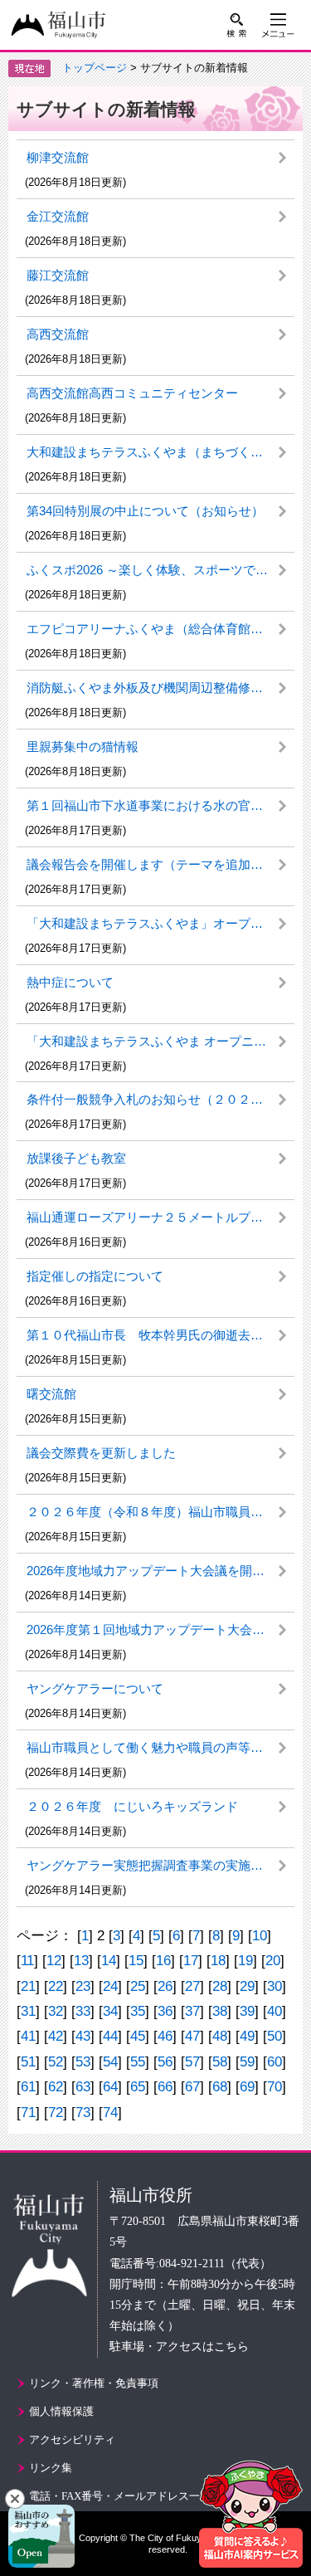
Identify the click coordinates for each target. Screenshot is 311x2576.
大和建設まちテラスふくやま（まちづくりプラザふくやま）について (160, 452)
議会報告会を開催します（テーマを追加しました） (160, 864)
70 (275, 2087)
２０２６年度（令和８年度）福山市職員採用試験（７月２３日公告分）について (160, 1512)
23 (83, 1986)
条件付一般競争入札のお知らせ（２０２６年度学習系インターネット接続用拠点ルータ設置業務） (160, 1099)
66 (165, 2087)
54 (110, 2062)
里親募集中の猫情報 (83, 746)
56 (165, 2062)
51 (28, 2062)
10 (260, 1936)
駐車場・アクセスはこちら (179, 2347)
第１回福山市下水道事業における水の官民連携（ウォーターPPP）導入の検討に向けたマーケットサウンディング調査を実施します (160, 805)
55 (138, 2062)
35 (138, 2011)
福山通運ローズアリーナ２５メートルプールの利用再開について (160, 1217)
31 (28, 2011)
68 (220, 2087)
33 (83, 2011)
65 (138, 2087)
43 (83, 2036)
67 (192, 2087)
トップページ (95, 68)
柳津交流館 (58, 157)
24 (110, 1986)
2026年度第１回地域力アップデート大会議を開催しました (160, 1630)
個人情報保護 (61, 2411)
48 (220, 2036)
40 (275, 2011)
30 (275, 1986)
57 (192, 2062)
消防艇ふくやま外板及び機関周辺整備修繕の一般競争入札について (160, 688)
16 (163, 1961)
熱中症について (70, 982)
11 (27, 1961)
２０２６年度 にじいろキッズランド (132, 1806)
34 (110, 2011)
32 (56, 2011)
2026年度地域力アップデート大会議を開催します (160, 1571)
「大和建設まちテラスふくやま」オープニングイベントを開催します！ (160, 923)
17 (191, 1961)
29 (247, 1986)
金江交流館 (58, 216)
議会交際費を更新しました (101, 1453)
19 (245, 1961)
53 (83, 2062)
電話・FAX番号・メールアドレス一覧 (120, 2496)
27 (192, 1986)
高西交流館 (58, 334)
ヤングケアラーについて (95, 1688)
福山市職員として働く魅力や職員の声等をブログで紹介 (160, 1747)
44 (110, 2036)
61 (28, 2087)
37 (192, 2011)
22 (56, 1986)
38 (220, 2011)
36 (165, 2011)
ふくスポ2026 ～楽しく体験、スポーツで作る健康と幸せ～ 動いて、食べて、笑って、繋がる (160, 570)
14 (109, 1961)
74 (110, 2113)
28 (220, 1986)
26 (165, 1986)
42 (56, 2036)
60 (275, 2062)
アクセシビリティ (72, 2439)
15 (136, 1961)
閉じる (15, 2499)
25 (138, 1986)
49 (247, 2036)
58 (220, 2062)
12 (54, 1961)
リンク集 (51, 2468)
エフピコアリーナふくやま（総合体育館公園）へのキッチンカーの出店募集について (160, 629)
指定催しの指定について (95, 1276)
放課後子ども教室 (76, 1158)
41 (28, 2036)
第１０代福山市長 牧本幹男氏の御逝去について (160, 1335)
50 (275, 2036)
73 (83, 2113)
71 (28, 2113)
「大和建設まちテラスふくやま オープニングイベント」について (160, 1041)
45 (138, 2036)
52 (56, 2062)
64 (110, 2087)
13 (81, 1961)
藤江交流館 (58, 275)
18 (218, 1961)
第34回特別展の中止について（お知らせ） (145, 511)
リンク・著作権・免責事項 (94, 2383)
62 (56, 2087)
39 (247, 2011)
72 (56, 2113)
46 (165, 2036)
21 (28, 1986)
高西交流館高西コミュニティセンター (132, 393)
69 (247, 2087)
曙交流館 (51, 1394)
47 (192, 2036)
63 (83, 2087)
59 (247, 2062)
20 (273, 1961)
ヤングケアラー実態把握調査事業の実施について (160, 1865)
